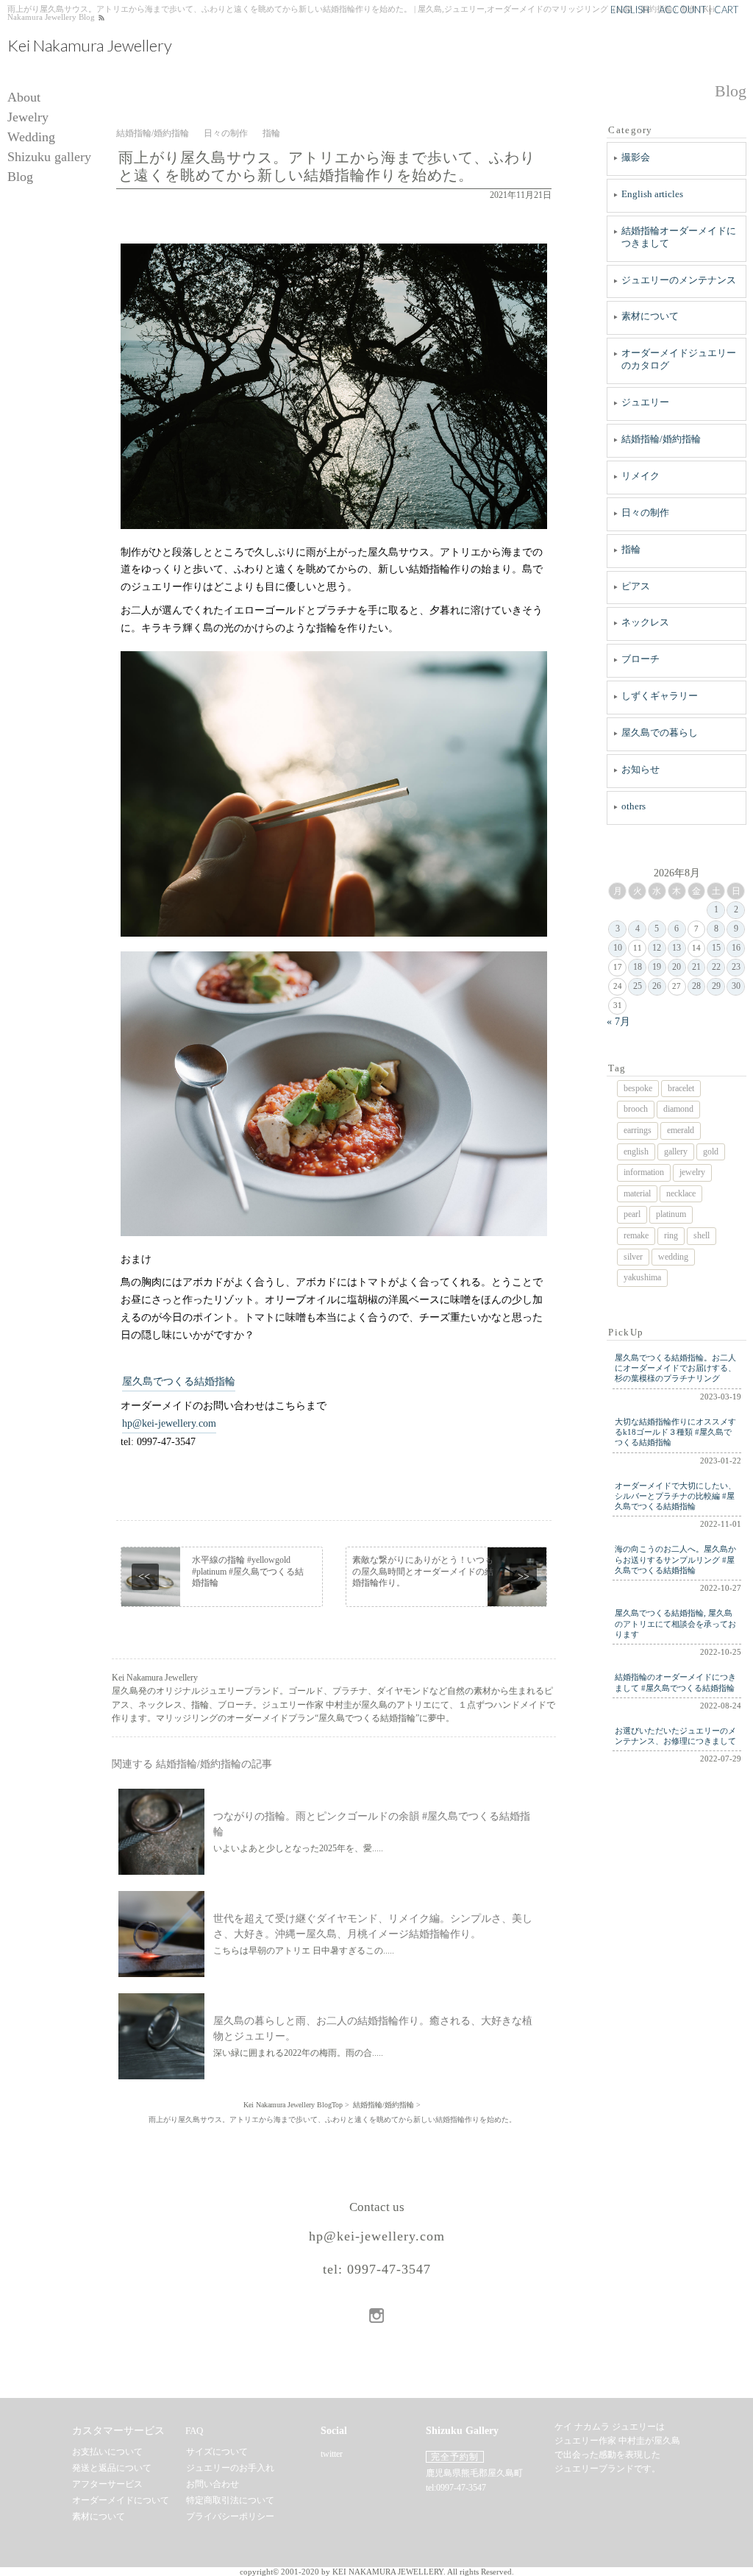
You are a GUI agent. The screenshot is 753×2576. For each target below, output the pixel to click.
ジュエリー (645, 402)
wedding (673, 1257)
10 (618, 948)
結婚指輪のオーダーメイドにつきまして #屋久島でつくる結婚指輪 (675, 1682)
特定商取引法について (230, 2500)
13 (677, 948)
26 (657, 986)
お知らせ (640, 769)
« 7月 (618, 1021)
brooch (636, 1109)
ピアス (636, 586)
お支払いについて (107, 2452)
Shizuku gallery (49, 157)
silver (633, 1257)
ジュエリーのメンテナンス (679, 280)
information (644, 1172)
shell (702, 1235)
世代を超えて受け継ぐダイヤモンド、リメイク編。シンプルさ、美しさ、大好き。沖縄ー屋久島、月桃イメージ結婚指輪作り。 (373, 1926)
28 (696, 986)
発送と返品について (112, 2468)
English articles (652, 194)
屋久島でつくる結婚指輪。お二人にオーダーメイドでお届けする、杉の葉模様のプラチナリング (675, 1368)
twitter (332, 2454)
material (637, 1193)
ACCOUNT (682, 10)
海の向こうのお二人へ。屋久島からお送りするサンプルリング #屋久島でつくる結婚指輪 (675, 1560)
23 (736, 967)
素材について (650, 316)
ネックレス (645, 622)
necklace (681, 1193)
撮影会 (636, 157)
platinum (671, 1214)
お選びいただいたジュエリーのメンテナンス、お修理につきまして (675, 1736)
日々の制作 (645, 512)
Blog (20, 177)
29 (716, 986)
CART (726, 10)
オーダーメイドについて (121, 2500)
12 (657, 948)
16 (736, 948)
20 (677, 967)
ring (671, 1235)
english (636, 1152)
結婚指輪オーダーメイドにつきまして (679, 237)
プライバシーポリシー (230, 2516)
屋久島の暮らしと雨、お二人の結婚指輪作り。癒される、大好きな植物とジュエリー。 (373, 2029)
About (24, 97)
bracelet (681, 1088)
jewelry (692, 1172)
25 (638, 986)
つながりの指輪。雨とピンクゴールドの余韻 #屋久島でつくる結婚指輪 (372, 1824)
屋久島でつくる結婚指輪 (179, 1381)
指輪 (631, 549)
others (634, 806)
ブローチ (640, 659)
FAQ (194, 2431)
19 (657, 967)
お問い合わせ (213, 2484)
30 (736, 986)
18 (638, 967)
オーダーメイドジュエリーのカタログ (679, 359)
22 (716, 967)
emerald (681, 1130)
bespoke (638, 1088)
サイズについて (217, 2452)
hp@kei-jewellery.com (169, 1423)
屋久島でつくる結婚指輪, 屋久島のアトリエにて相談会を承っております (675, 1624)
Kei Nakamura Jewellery (90, 46)
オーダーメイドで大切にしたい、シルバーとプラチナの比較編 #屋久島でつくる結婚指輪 (675, 1496)
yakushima (642, 1277)
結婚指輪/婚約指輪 (661, 439)
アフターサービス (107, 2484)
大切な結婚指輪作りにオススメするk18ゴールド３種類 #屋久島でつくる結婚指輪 (675, 1432)
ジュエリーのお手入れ (230, 2468)
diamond (678, 1109)
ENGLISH (630, 10)
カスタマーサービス (118, 2431)
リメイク (640, 476)
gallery (676, 1152)
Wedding (31, 137)
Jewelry (28, 117)
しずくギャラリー (660, 696)
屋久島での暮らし (660, 732)
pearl (632, 1214)
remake (636, 1235)
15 (716, 948)
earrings (638, 1130)
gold (711, 1152)
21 (696, 967)
